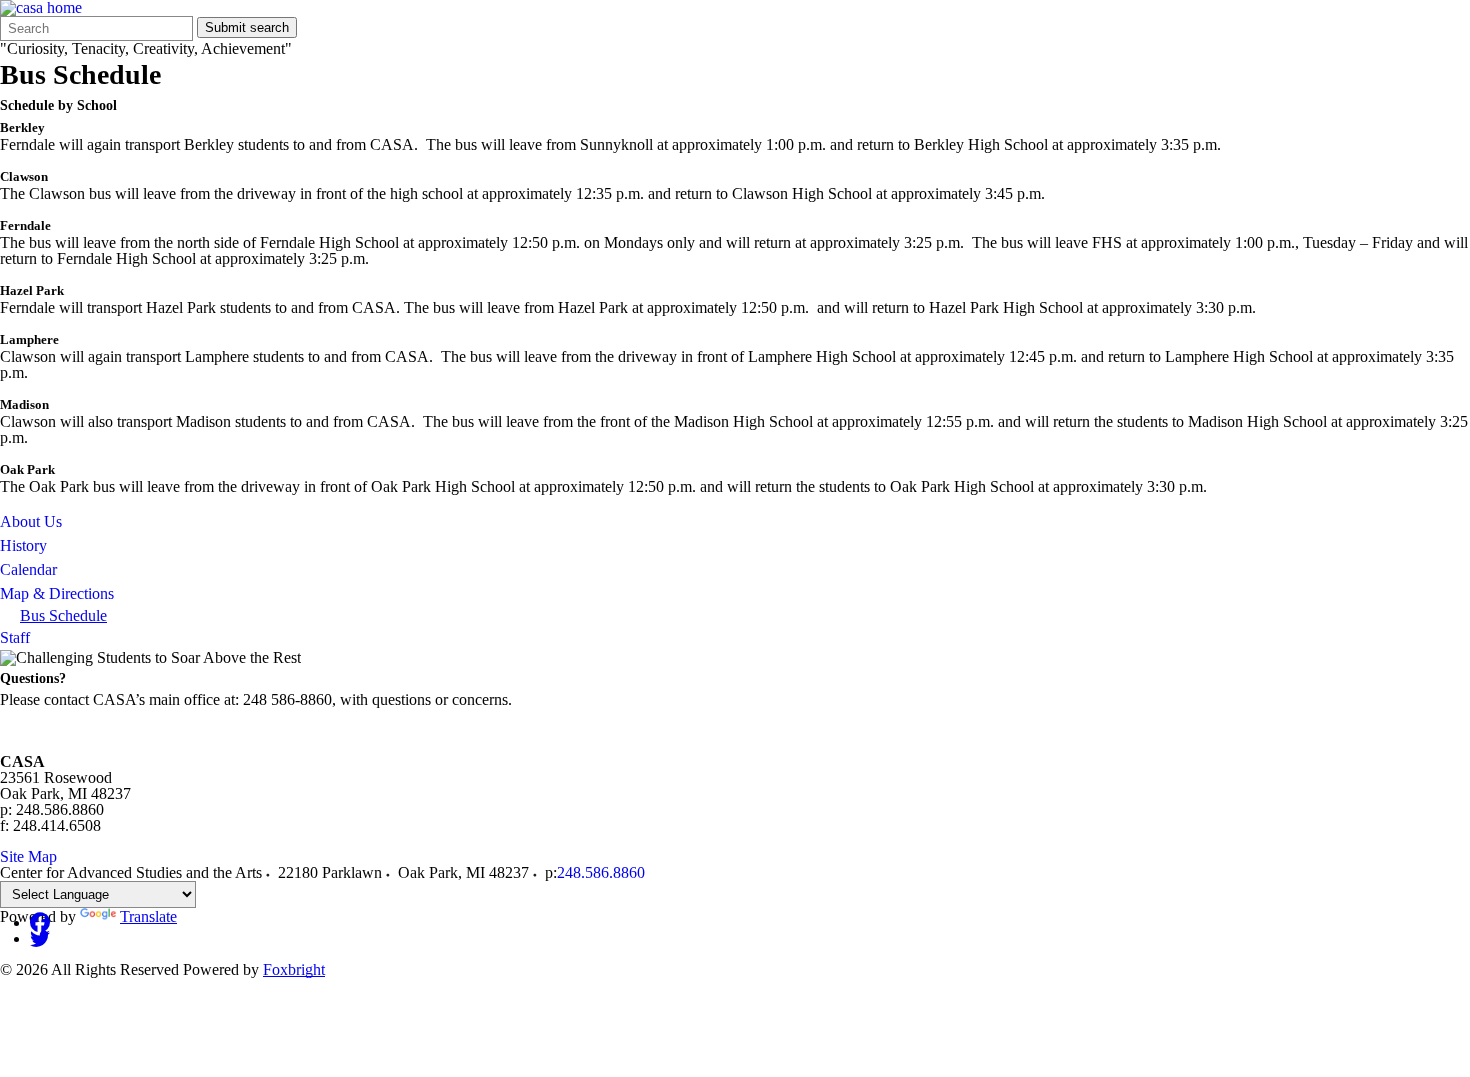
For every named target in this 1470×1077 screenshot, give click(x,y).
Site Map (28, 856)
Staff (15, 637)
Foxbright (294, 969)
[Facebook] (40, 922)
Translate (148, 916)
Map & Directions (57, 593)
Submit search (247, 27)
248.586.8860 (601, 872)
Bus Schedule (63, 615)
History (23, 545)
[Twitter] (40, 938)
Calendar (28, 569)
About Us (31, 521)
